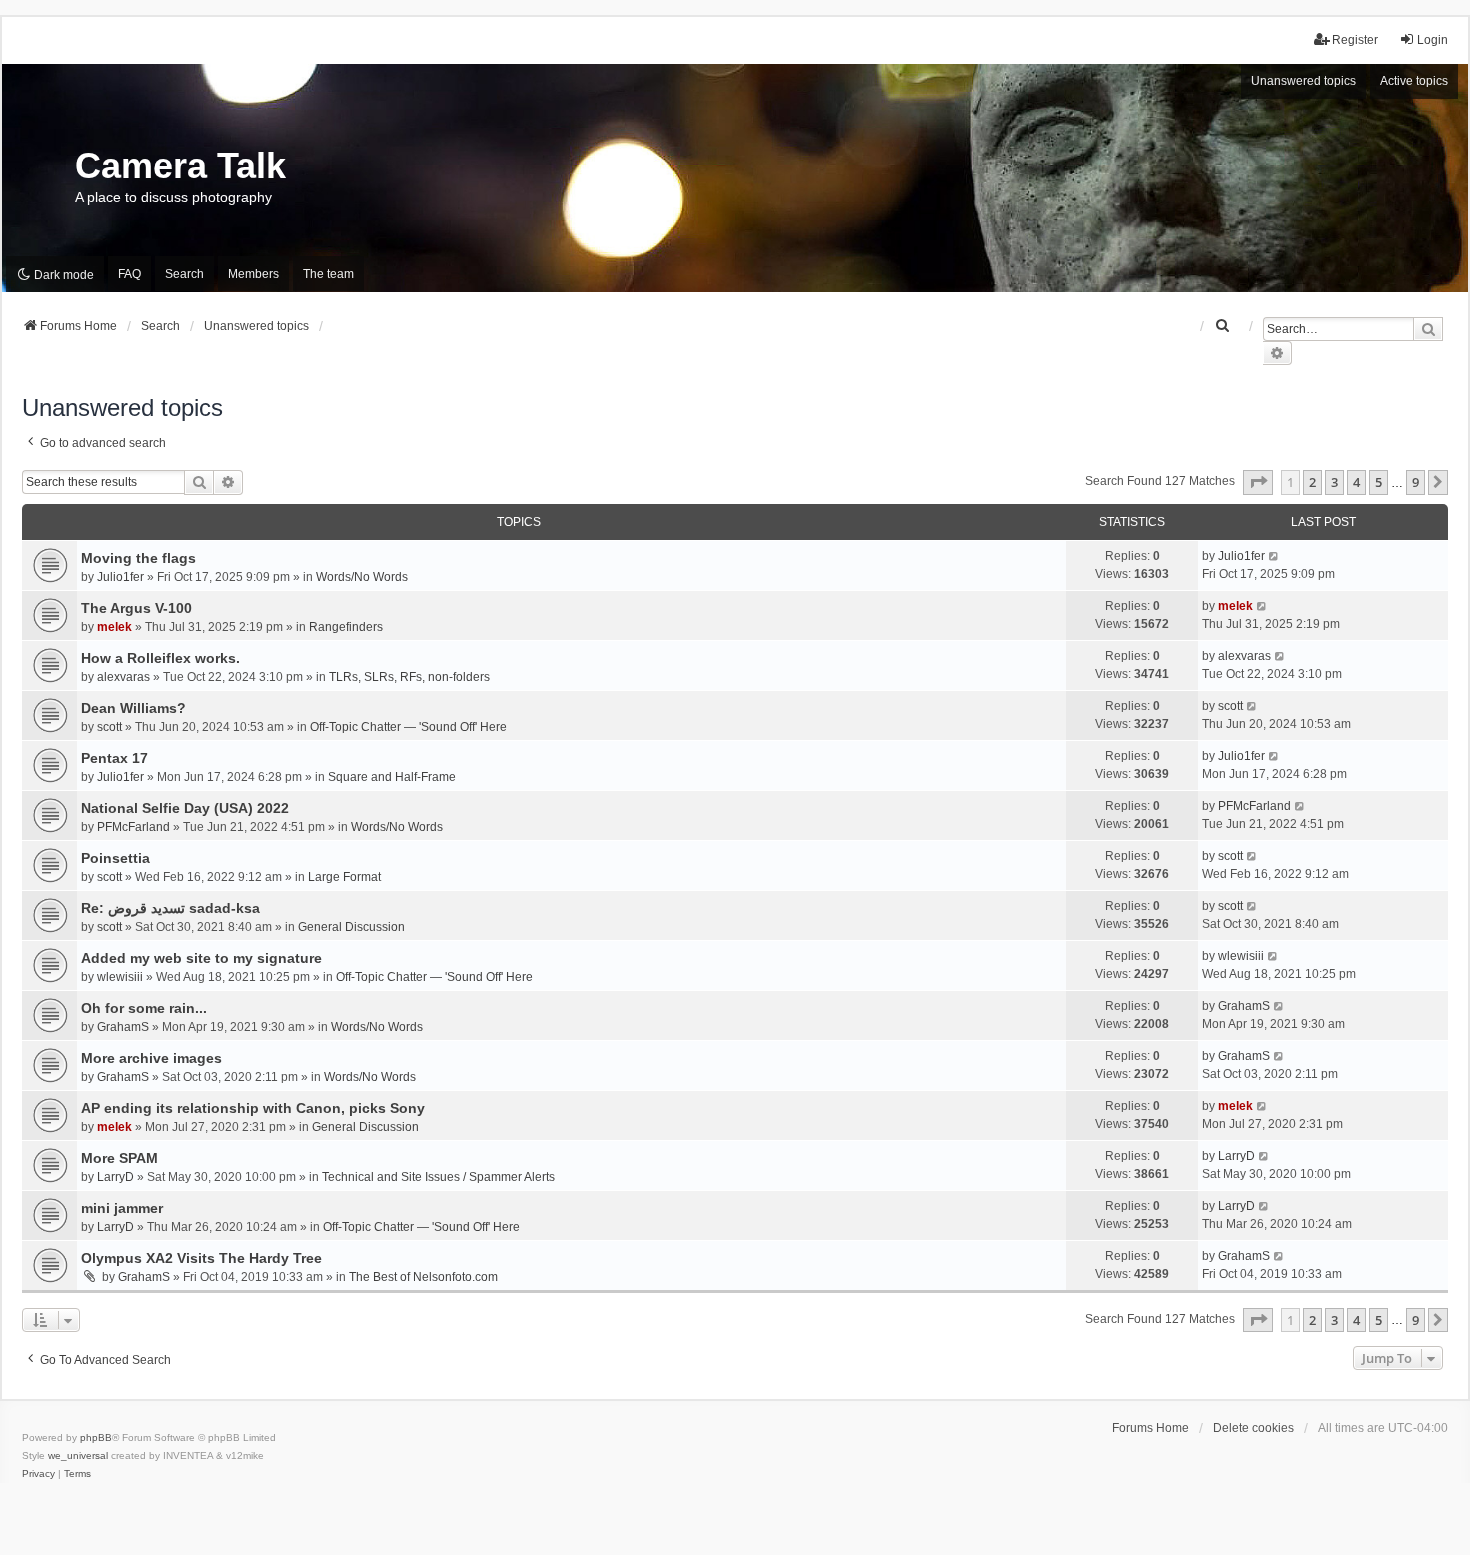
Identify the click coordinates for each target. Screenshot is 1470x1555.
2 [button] (1312, 482)
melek (114, 627)
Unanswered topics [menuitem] (1303, 81)
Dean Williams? (133, 708)
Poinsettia (115, 858)
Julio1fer (120, 577)
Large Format (344, 877)
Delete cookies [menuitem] (1253, 1428)
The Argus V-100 (136, 608)
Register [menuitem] (1355, 40)
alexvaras (123, 677)
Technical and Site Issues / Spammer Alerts (438, 1177)
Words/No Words (362, 577)
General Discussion (351, 927)
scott (109, 727)
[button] (1258, 482)
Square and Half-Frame (392, 777)
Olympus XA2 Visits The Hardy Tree (201, 1258)
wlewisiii (120, 977)
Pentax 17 (114, 758)
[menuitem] (1223, 326)
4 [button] (1356, 482)
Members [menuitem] (253, 274)
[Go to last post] (1274, 556)
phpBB (96, 1437)
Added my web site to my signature (201, 958)
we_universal (78, 1455)
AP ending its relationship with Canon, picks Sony (253, 1108)
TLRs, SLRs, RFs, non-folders (409, 677)
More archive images (151, 1058)
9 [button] (1415, 482)
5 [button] (1378, 482)
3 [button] (1334, 482)
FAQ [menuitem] (129, 274)
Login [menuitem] (1432, 40)
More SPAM (119, 1158)
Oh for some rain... (144, 1008)
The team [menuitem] (328, 274)
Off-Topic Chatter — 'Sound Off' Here (408, 727)
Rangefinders (346, 627)
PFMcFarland (133, 827)
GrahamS (123, 1027)
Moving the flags (138, 558)
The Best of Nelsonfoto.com (423, 1277)
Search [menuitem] (184, 274)
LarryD (115, 1177)
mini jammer (122, 1208)
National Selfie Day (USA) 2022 (185, 808)
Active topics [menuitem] (1414, 81)
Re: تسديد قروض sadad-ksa (170, 908)
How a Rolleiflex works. (160, 658)
